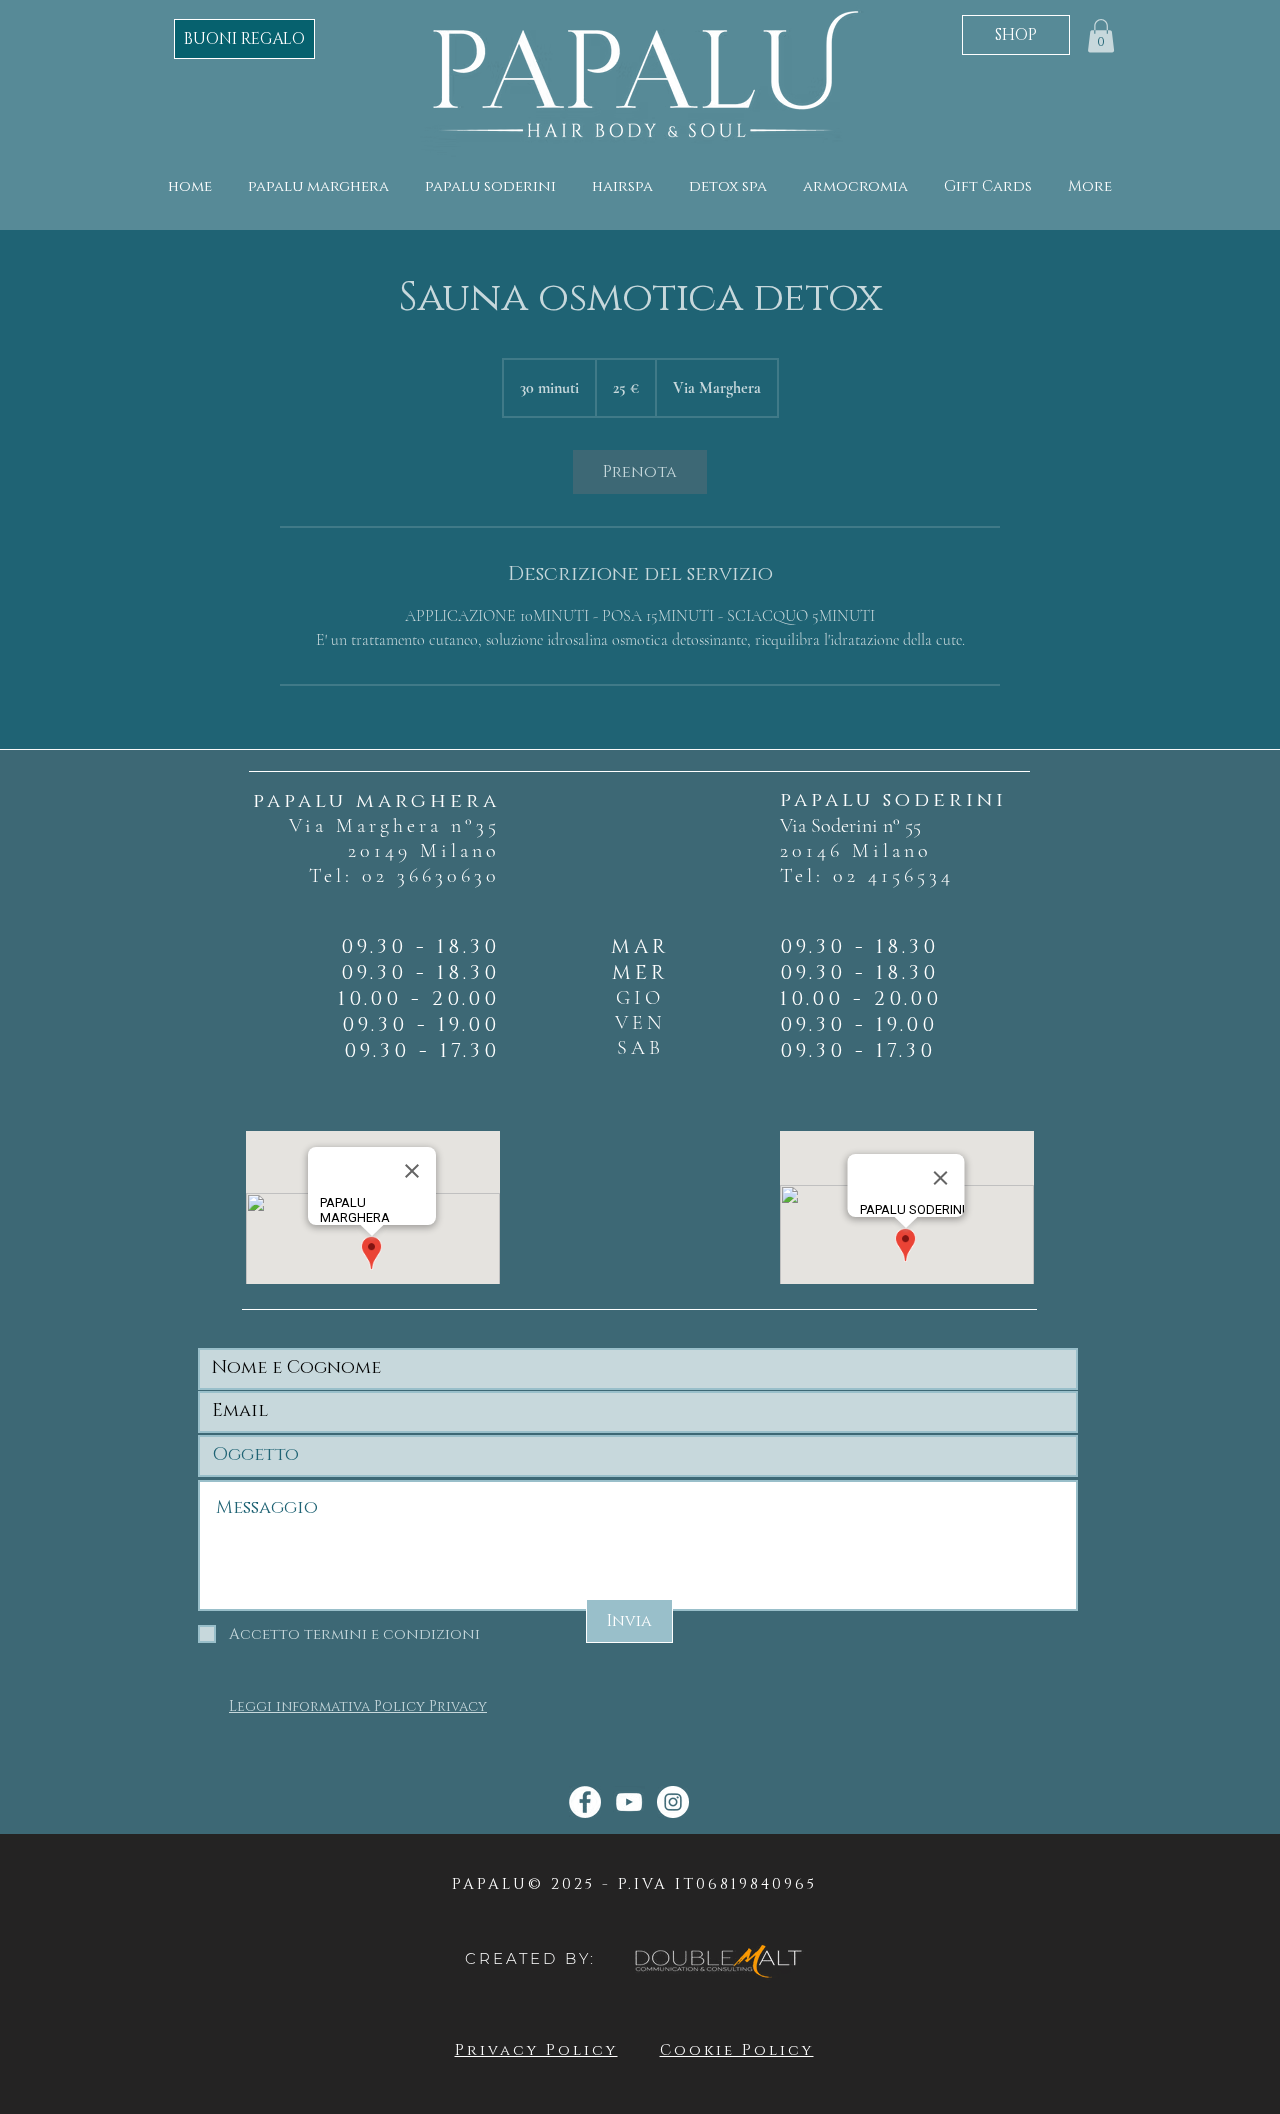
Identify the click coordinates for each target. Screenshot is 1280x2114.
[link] (640, 472)
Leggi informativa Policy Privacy (358, 1706)
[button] (1101, 35)
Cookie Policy (737, 2050)
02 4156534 (893, 876)
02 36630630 (431, 876)
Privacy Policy (536, 2050)
